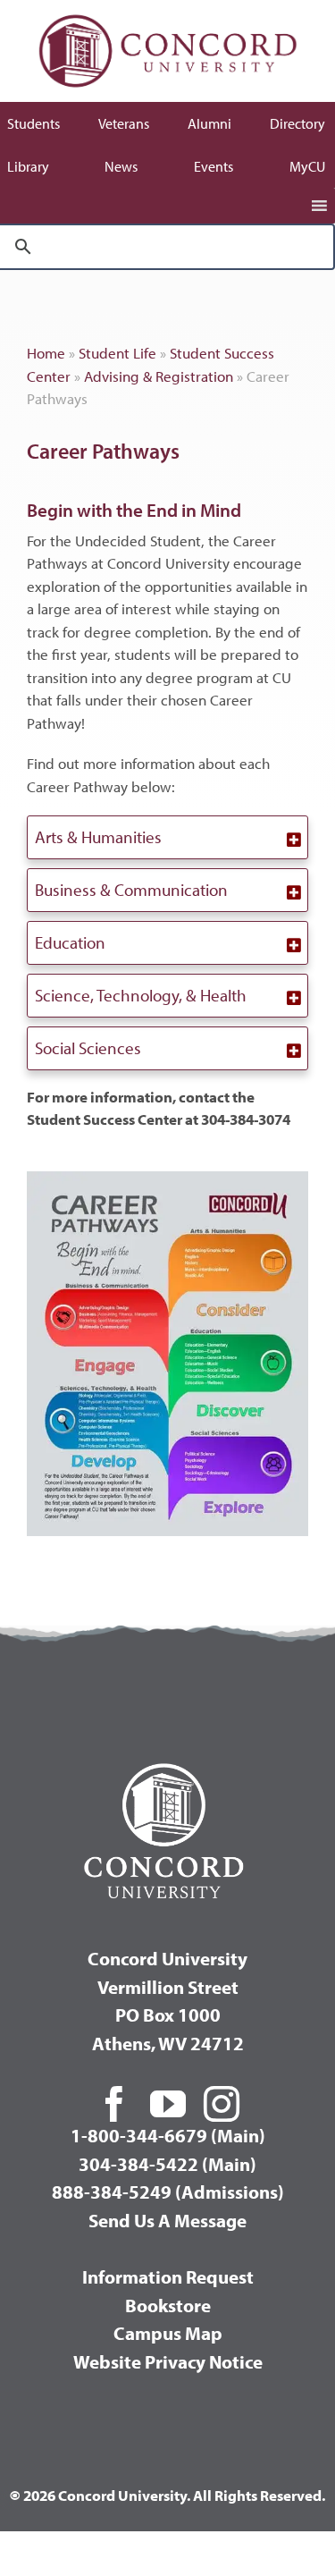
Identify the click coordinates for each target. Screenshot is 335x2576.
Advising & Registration (159, 376)
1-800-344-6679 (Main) (168, 2135)
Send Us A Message (167, 2220)
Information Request (168, 2276)
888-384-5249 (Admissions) (168, 2192)
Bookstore (168, 2305)
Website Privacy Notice (168, 2361)
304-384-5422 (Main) (167, 2164)
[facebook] (114, 2104)
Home (46, 353)
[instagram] (222, 2104)
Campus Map (168, 2333)
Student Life (117, 353)
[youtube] (168, 2104)
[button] (167, 837)
